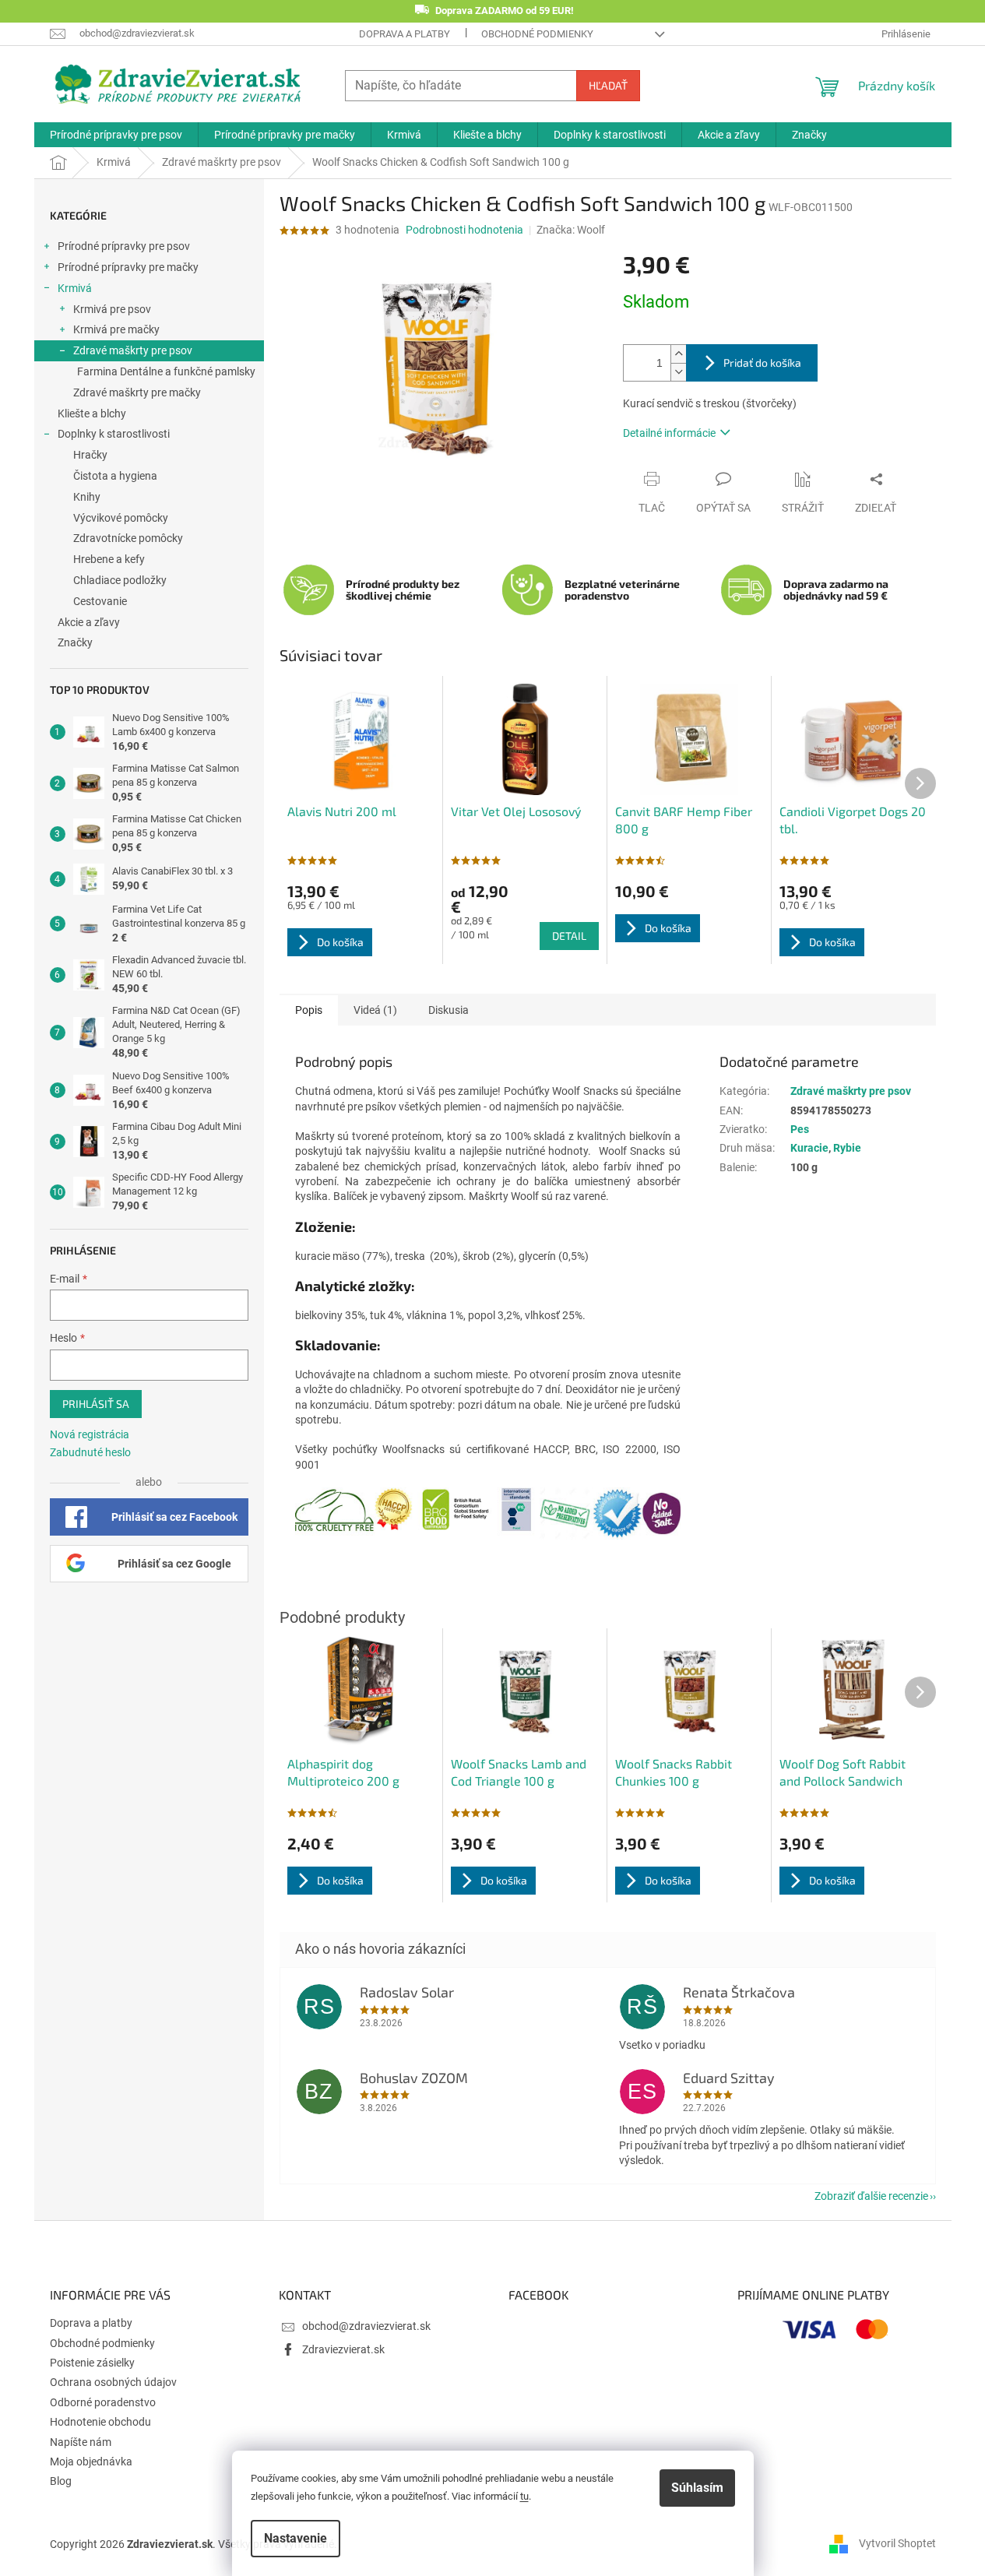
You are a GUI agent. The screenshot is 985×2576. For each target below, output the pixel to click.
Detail (569, 936)
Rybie (847, 1148)
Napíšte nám (81, 2442)
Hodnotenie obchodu (100, 2422)
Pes (800, 1129)
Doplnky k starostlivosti (114, 434)
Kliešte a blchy (92, 413)
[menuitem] (116, 135)
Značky (75, 642)
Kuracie (809, 1148)
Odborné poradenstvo (103, 2402)
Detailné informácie (669, 433)
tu (524, 2496)
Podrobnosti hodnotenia (464, 230)
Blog (61, 2481)
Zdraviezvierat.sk (343, 2349)
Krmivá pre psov (112, 309)
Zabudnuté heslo (90, 1452)
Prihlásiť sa (96, 1404)
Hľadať (608, 85)
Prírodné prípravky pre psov (124, 246)
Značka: (571, 230)
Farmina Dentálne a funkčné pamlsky (166, 371)
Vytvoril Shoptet (897, 2543)
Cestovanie (100, 601)
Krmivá (75, 288)
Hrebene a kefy (109, 559)
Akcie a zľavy (89, 622)
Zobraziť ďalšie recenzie (871, 2196)
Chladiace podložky (120, 580)
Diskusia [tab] (449, 1010)
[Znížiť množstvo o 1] (678, 372)
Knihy (87, 497)
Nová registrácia (90, 1434)
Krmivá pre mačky (116, 329)
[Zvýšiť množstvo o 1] (678, 354)
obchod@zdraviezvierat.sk (366, 2326)
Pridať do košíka (762, 362)
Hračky (90, 455)
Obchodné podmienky (537, 34)
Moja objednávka (91, 2462)
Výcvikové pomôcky (121, 518)
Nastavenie (295, 2538)
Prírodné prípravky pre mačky (128, 267)
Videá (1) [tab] (375, 1010)
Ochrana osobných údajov (113, 2382)
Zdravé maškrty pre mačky (137, 392)
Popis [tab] (309, 1010)
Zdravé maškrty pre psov (133, 350)
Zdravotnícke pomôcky (128, 538)
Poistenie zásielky (92, 2363)
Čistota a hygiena (115, 476)
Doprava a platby (405, 34)
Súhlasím (697, 2488)
